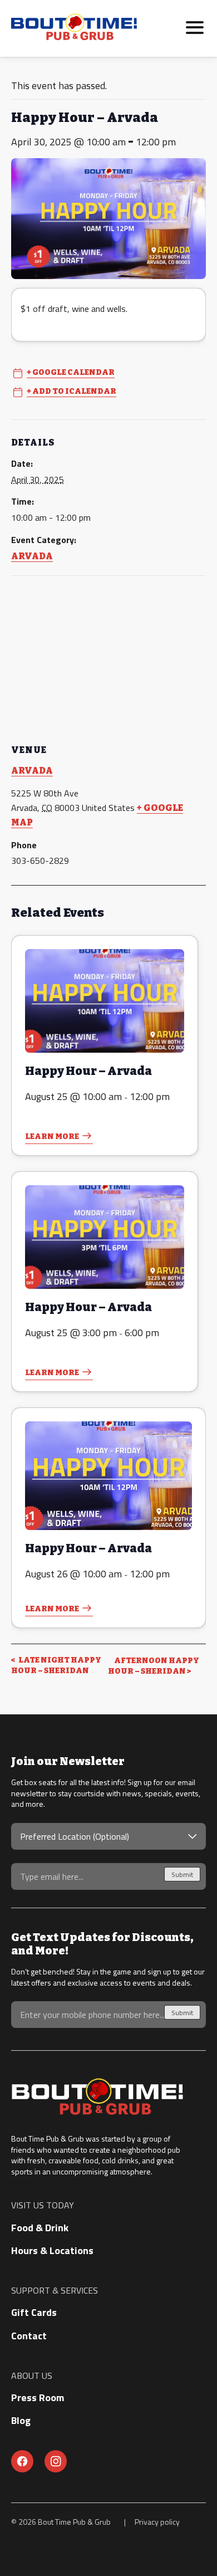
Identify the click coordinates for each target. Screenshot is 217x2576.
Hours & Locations (52, 2250)
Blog (21, 2420)
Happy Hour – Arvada (88, 1071)
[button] (195, 26)
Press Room (38, 2397)
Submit (182, 1874)
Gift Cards (34, 2312)
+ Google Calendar (71, 373)
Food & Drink (40, 2228)
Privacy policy (157, 2522)
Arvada (32, 556)
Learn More (52, 1137)
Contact (29, 2336)
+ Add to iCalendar (71, 392)
